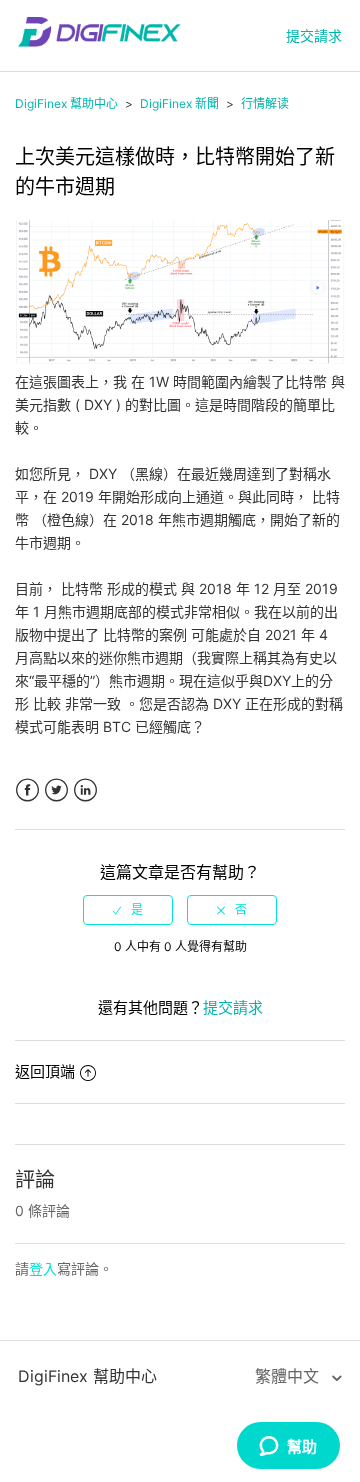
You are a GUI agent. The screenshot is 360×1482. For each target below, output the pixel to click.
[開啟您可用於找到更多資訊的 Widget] (288, 1447)
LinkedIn (85, 790)
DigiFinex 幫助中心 (66, 103)
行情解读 (265, 103)
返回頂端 (45, 1071)
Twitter (56, 790)
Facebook (27, 790)
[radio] (128, 910)
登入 (43, 1268)
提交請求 (314, 35)
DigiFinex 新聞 (179, 103)
